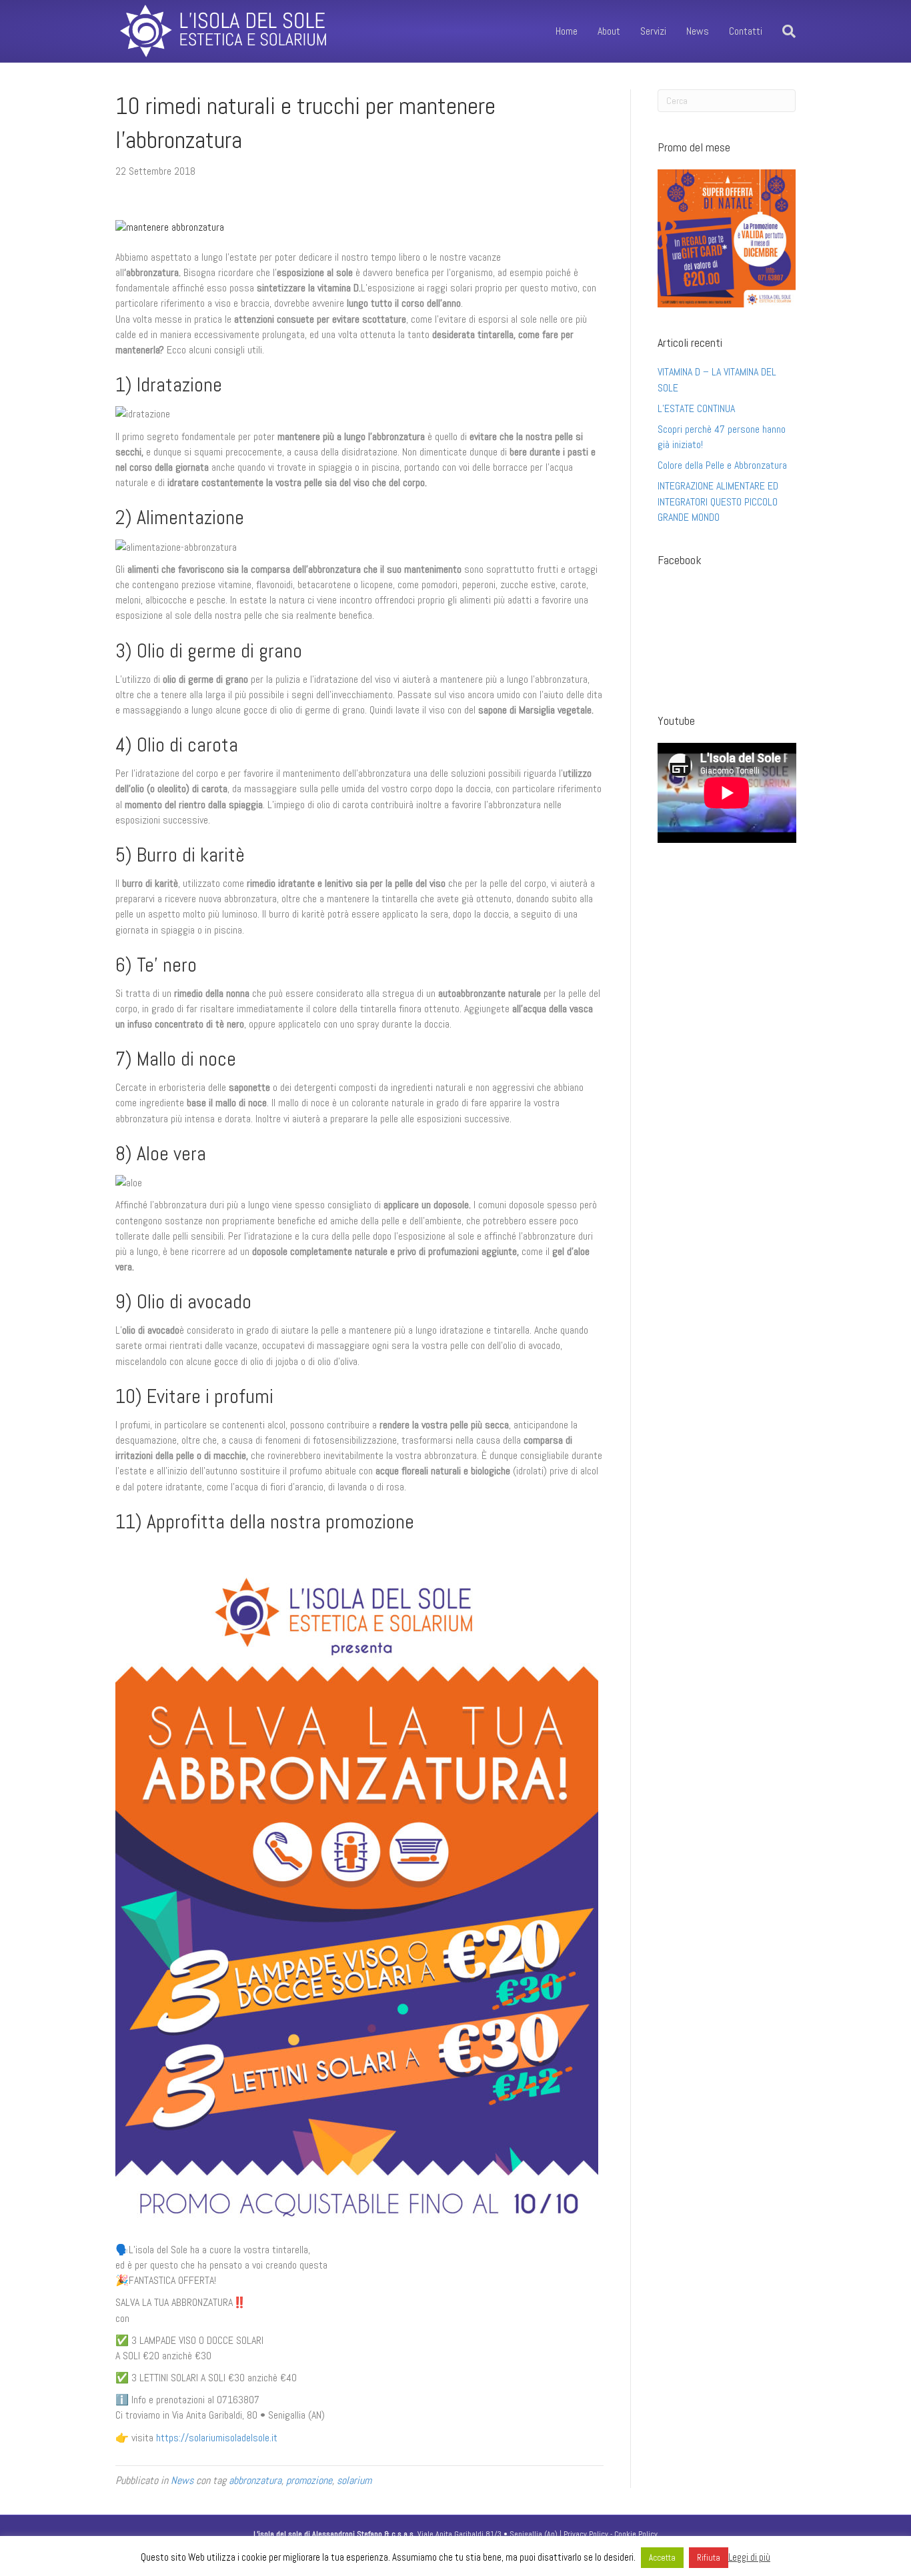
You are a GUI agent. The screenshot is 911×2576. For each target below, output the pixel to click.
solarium (354, 2480)
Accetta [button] (662, 2558)
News (698, 31)
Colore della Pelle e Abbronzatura (722, 465)
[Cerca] (784, 31)
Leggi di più (749, 2557)
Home (567, 31)
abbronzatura (255, 2480)
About (609, 31)
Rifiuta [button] (709, 2558)
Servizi (653, 31)
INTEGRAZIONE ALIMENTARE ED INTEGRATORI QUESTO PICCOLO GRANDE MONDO (718, 501)
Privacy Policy (586, 2534)
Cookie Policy (636, 2534)
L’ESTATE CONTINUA (696, 408)
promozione (309, 2480)
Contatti (746, 31)
